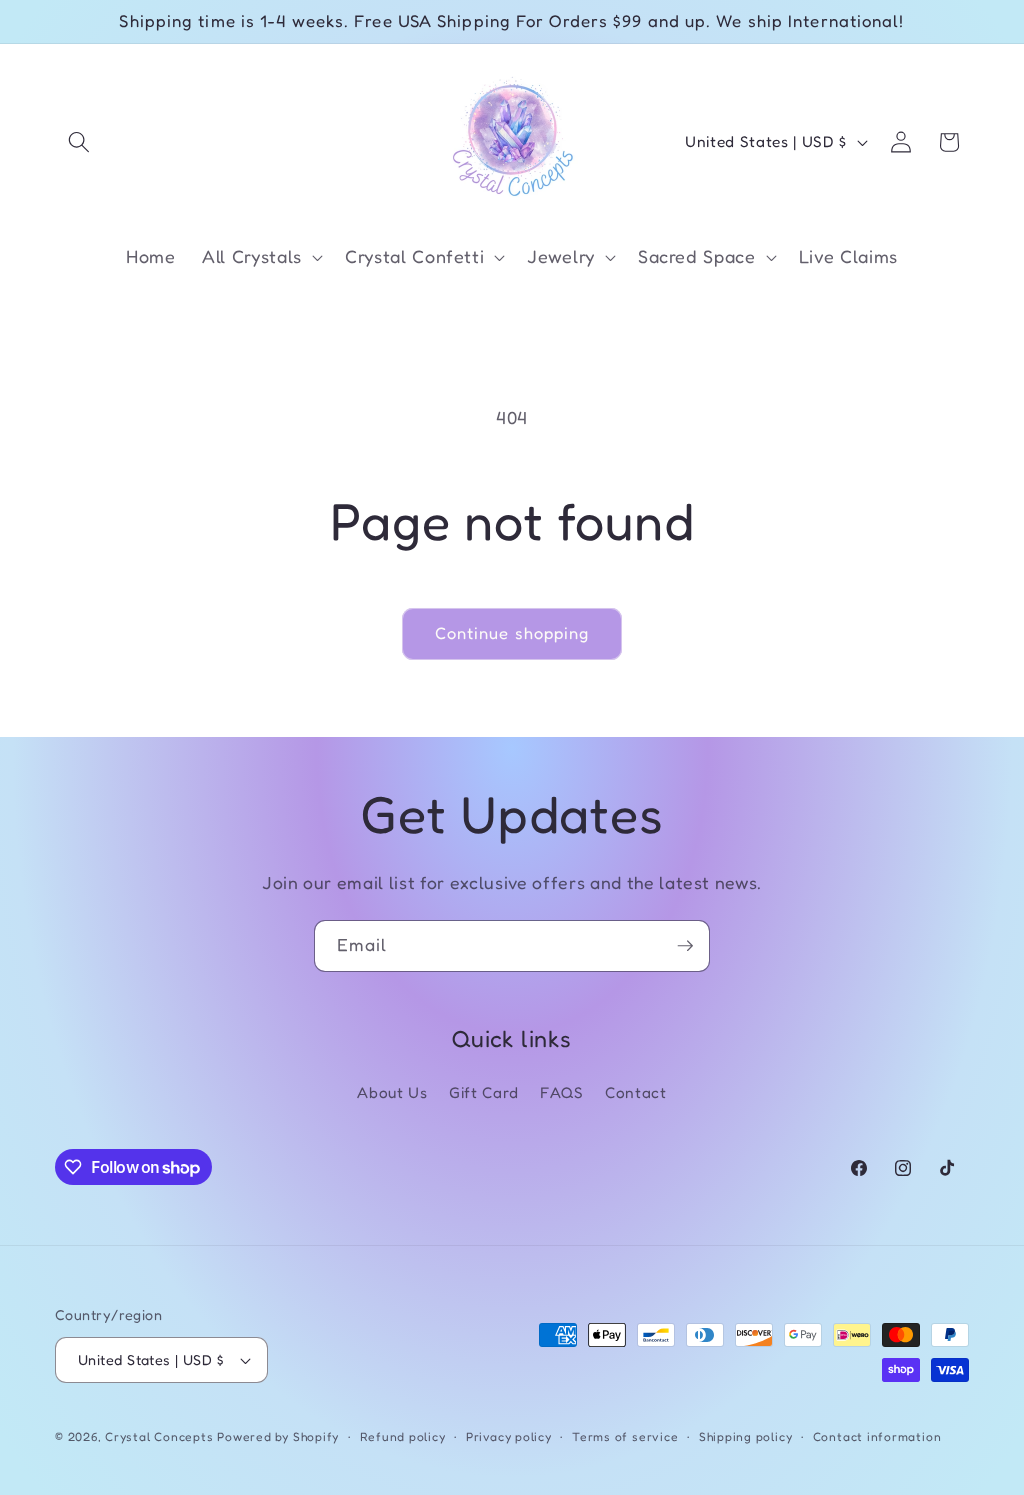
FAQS (562, 1092)
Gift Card (484, 1092)
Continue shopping (512, 633)
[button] (79, 142)
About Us (392, 1092)
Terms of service (625, 1436)
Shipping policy (746, 1436)
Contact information (877, 1436)
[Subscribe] (685, 946)
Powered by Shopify (278, 1436)
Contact (636, 1092)
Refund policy (403, 1436)
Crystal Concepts (161, 1436)
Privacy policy (509, 1436)
